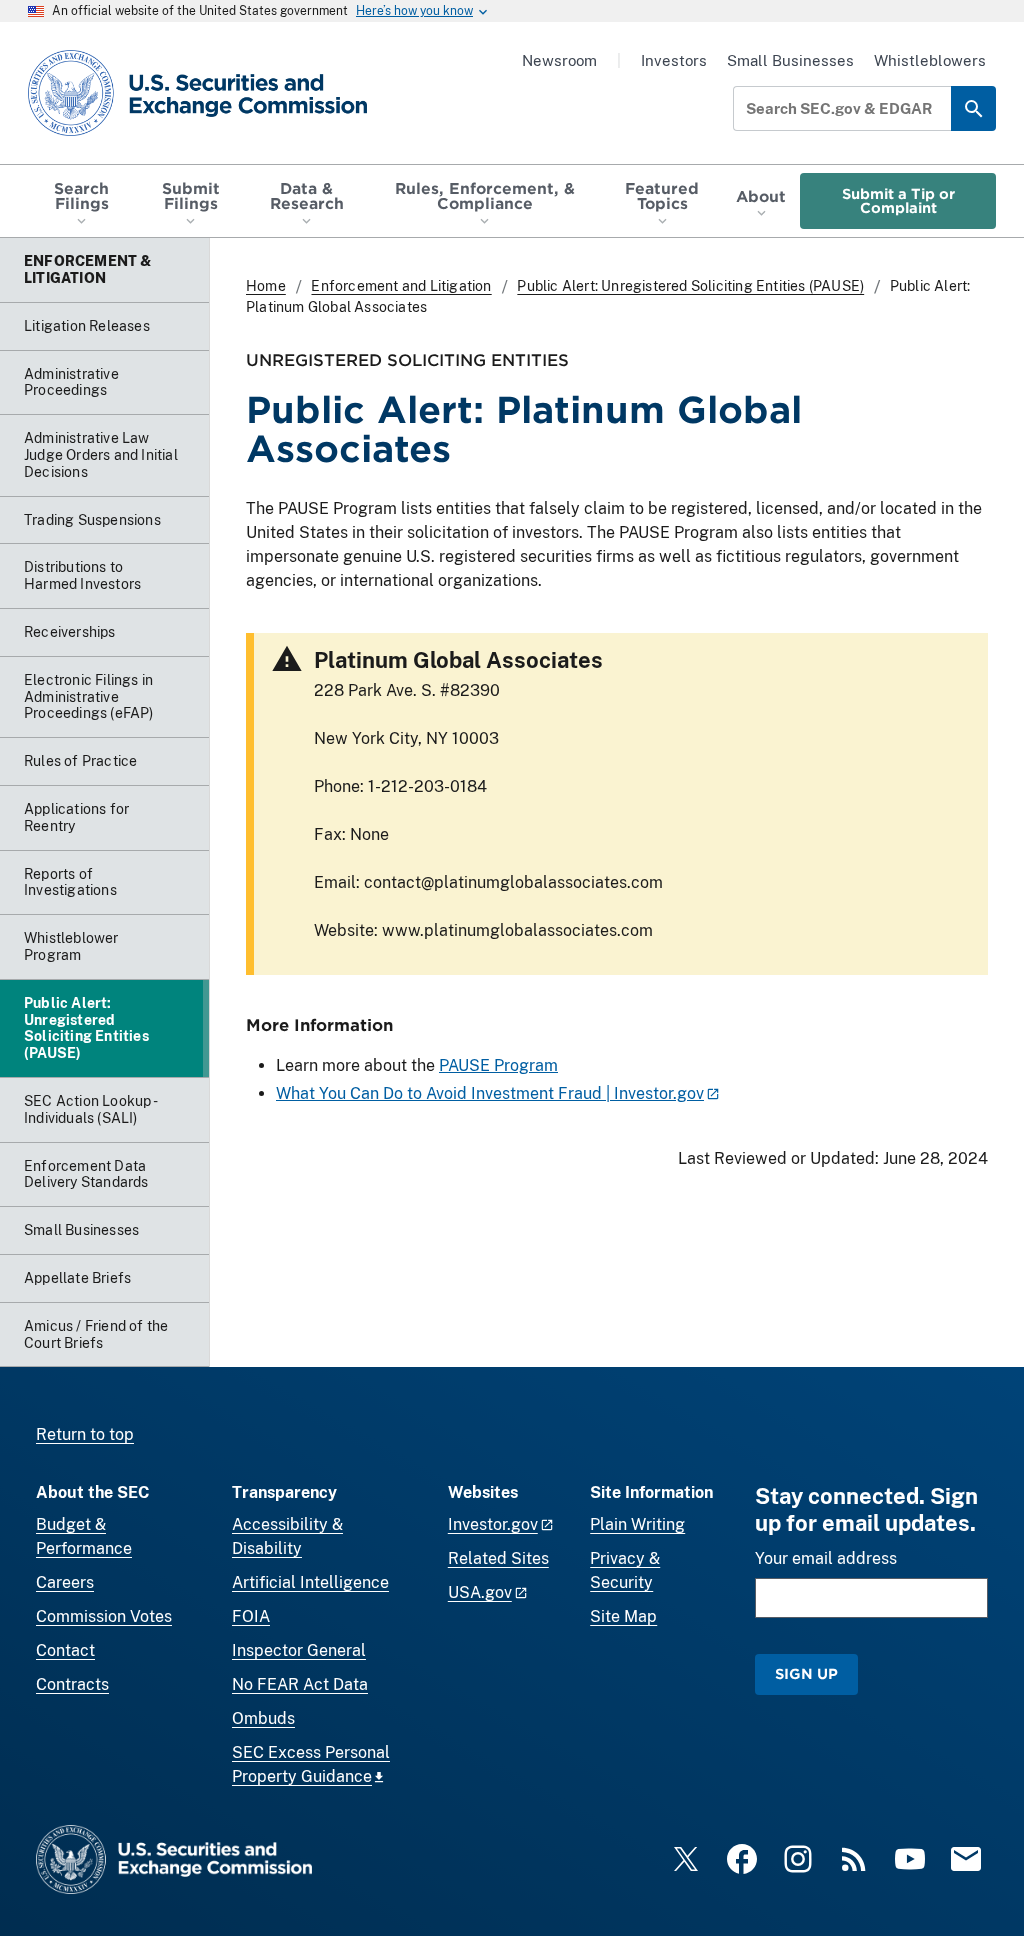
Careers (65, 1582)
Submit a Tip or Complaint (898, 200)
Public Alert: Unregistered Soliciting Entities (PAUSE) (690, 286)
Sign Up (806, 1673)
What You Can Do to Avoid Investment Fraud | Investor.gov (490, 1093)
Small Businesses (790, 60)
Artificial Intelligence (310, 1582)
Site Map (623, 1616)
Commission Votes (104, 1616)
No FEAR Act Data (300, 1684)
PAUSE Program (498, 1065)
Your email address (826, 1558)
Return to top (85, 1434)
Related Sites (498, 1558)
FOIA (251, 1616)
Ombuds (263, 1718)
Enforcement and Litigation (401, 286)
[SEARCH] (973, 108)
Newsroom (559, 60)
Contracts (72, 1684)
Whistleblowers (930, 60)
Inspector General (299, 1650)
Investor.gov (493, 1524)
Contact (65, 1650)
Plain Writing (637, 1524)
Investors (674, 60)
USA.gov (480, 1592)
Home (266, 286)
